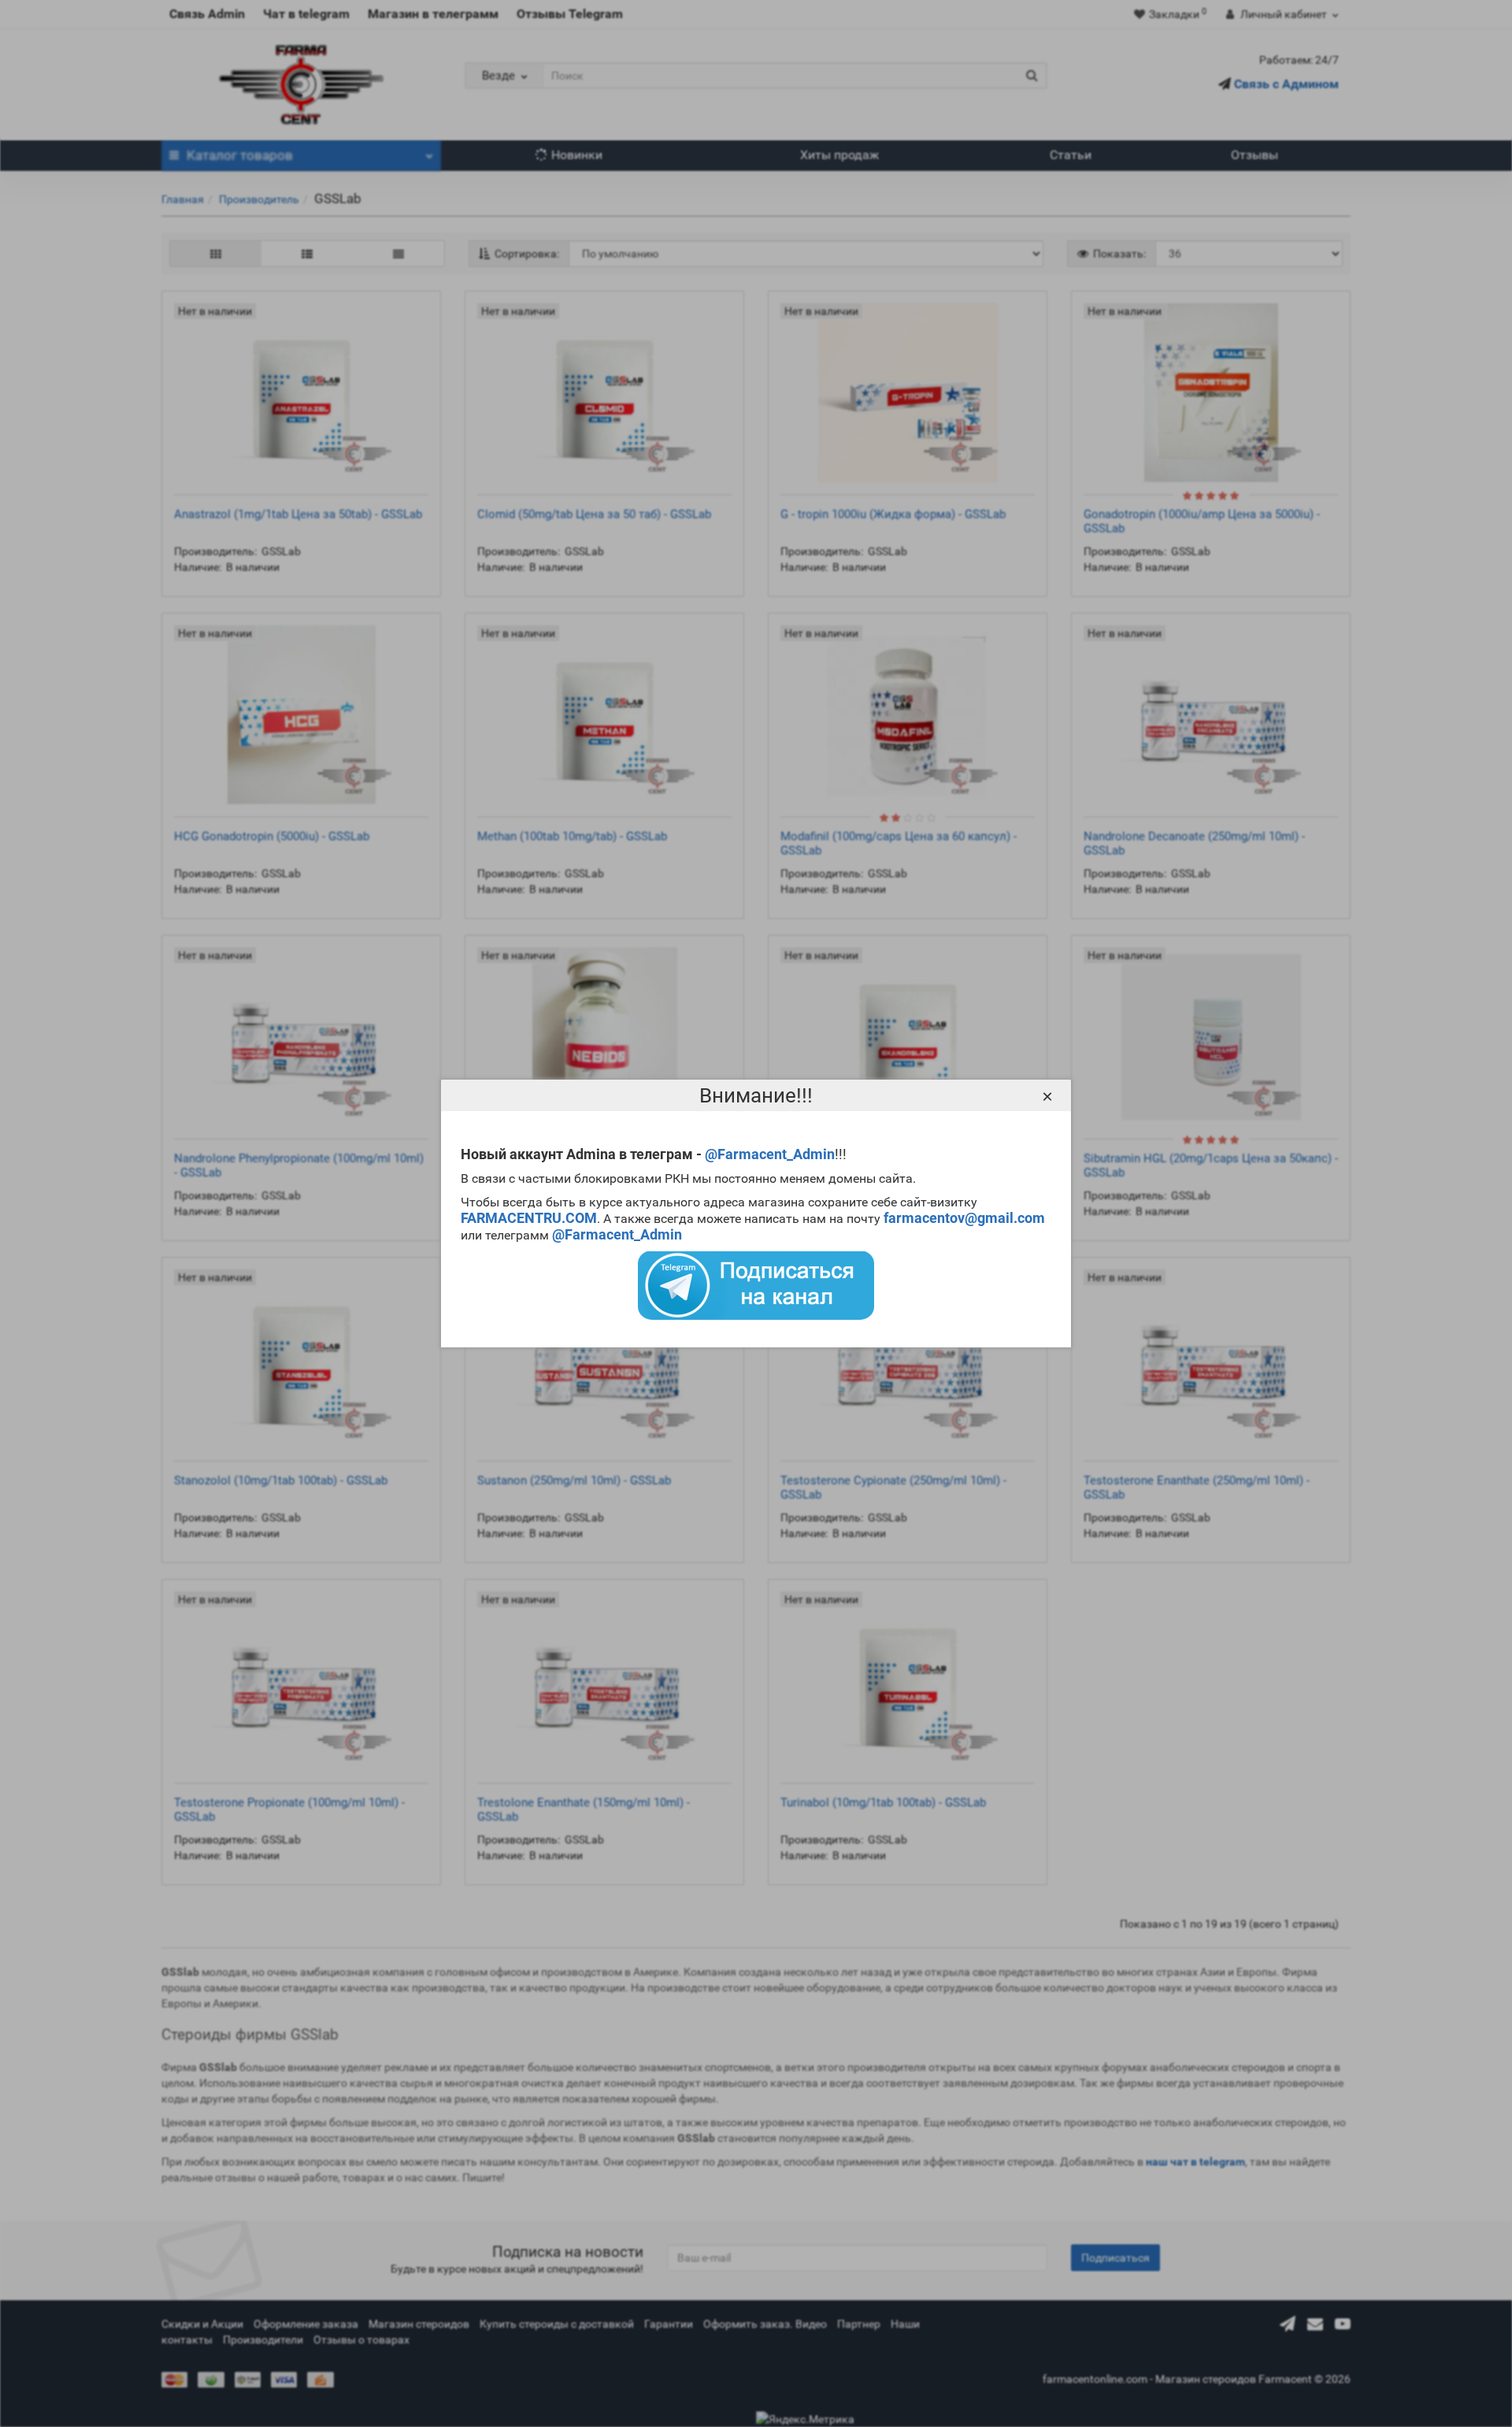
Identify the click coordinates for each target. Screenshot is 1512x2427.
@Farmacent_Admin (770, 1154)
